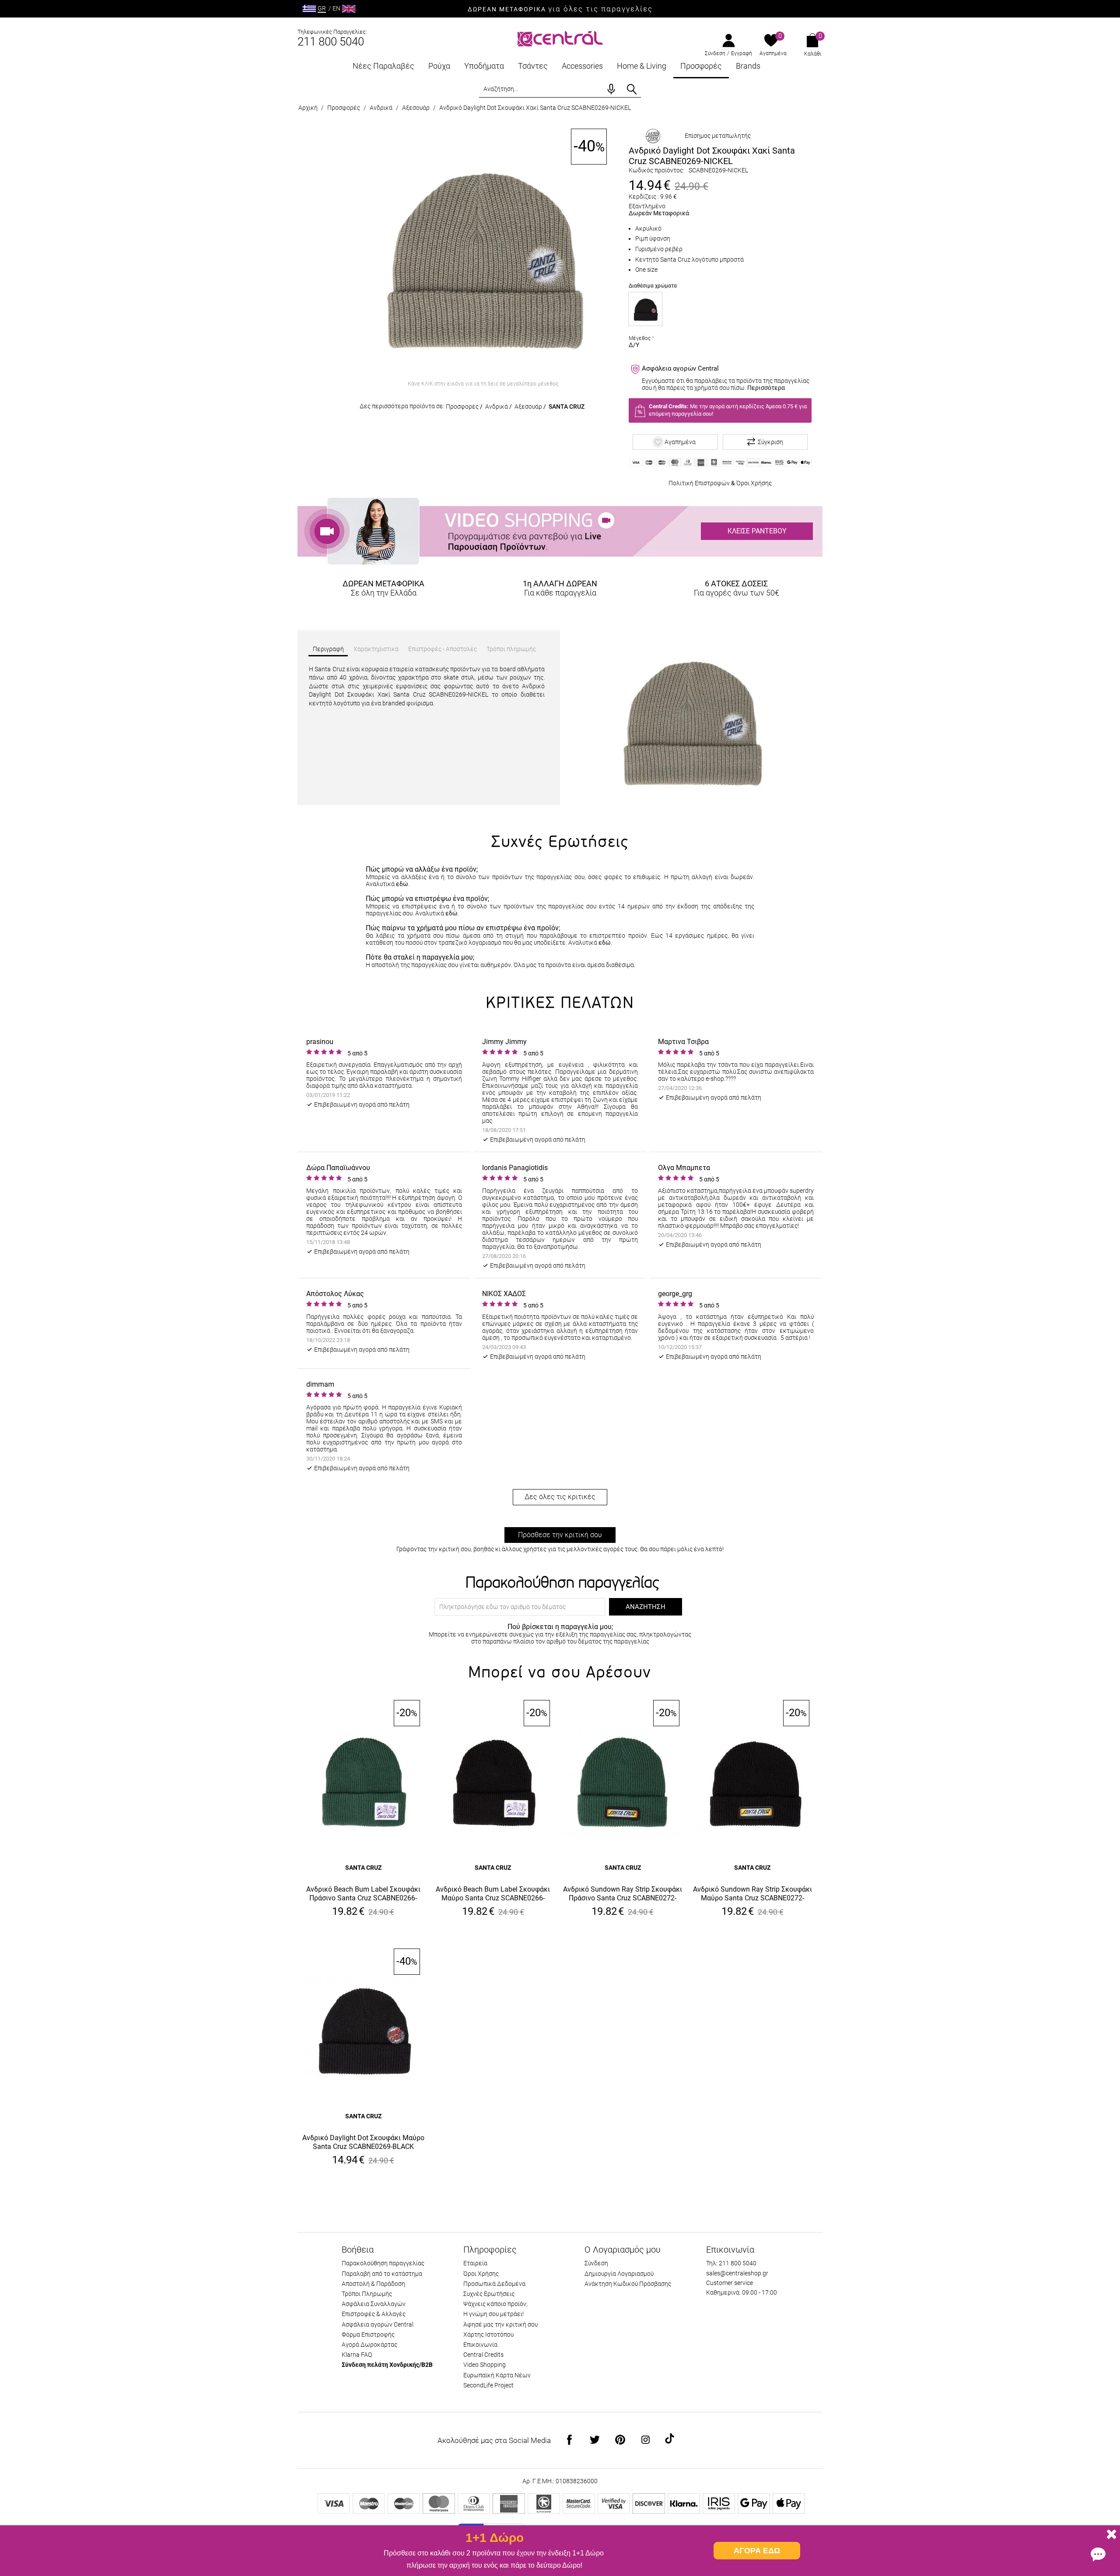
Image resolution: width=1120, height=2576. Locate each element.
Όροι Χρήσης (754, 483)
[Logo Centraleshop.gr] (560, 38)
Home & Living (642, 66)
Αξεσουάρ (416, 108)
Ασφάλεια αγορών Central (378, 2324)
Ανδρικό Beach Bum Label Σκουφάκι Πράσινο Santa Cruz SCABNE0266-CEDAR (363, 1894)
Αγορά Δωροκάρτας (369, 2345)
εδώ (402, 884)
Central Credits (483, 2355)
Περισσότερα (766, 388)
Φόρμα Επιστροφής (368, 2334)
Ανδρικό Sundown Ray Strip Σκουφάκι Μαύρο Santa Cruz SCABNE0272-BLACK (752, 1894)
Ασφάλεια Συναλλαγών (374, 2304)
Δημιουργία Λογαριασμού (619, 2274)
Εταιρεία (475, 2263)
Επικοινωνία (480, 2345)
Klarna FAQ (357, 2355)
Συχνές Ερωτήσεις (489, 2294)
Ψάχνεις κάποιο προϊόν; (495, 2304)
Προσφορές (701, 66)
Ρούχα (439, 66)
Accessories (582, 66)
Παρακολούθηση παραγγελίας (383, 2263)
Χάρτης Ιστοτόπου (488, 2334)
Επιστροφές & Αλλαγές (374, 2314)
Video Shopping (485, 2365)
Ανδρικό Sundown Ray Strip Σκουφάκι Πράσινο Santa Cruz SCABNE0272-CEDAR (623, 1894)
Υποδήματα (484, 66)
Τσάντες (533, 66)
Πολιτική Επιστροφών (699, 483)
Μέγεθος (640, 338)
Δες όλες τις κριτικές (560, 1497)
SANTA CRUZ (567, 407)
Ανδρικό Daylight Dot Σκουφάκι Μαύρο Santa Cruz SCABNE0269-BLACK (363, 2142)
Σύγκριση (770, 442)
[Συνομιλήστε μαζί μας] (1098, 2554)
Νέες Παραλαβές (383, 66)
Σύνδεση (715, 53)
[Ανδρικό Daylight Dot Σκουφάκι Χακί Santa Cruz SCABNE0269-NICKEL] (483, 252)
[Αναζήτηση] (632, 89)
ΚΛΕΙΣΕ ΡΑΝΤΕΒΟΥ (757, 531)
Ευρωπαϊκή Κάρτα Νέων (497, 2375)
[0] (771, 41)
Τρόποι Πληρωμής (367, 2294)
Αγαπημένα (773, 53)
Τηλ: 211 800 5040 (731, 2263)
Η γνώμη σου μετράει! (493, 2314)
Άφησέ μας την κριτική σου (500, 2324)
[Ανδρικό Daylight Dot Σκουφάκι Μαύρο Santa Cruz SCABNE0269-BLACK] (645, 309)
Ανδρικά (381, 108)
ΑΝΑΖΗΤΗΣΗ (646, 1607)
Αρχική (308, 108)
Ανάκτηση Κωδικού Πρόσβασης (628, 2284)
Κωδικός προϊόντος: (656, 170)
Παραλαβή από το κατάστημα (382, 2274)
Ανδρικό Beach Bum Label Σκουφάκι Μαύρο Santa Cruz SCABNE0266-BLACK (493, 1894)
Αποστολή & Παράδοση (373, 2284)
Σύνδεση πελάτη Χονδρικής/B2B (387, 2365)
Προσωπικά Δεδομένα (494, 2284)
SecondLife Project (488, 2385)
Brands (748, 66)
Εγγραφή (742, 53)
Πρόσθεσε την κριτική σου (560, 1535)
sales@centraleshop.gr (737, 2273)
